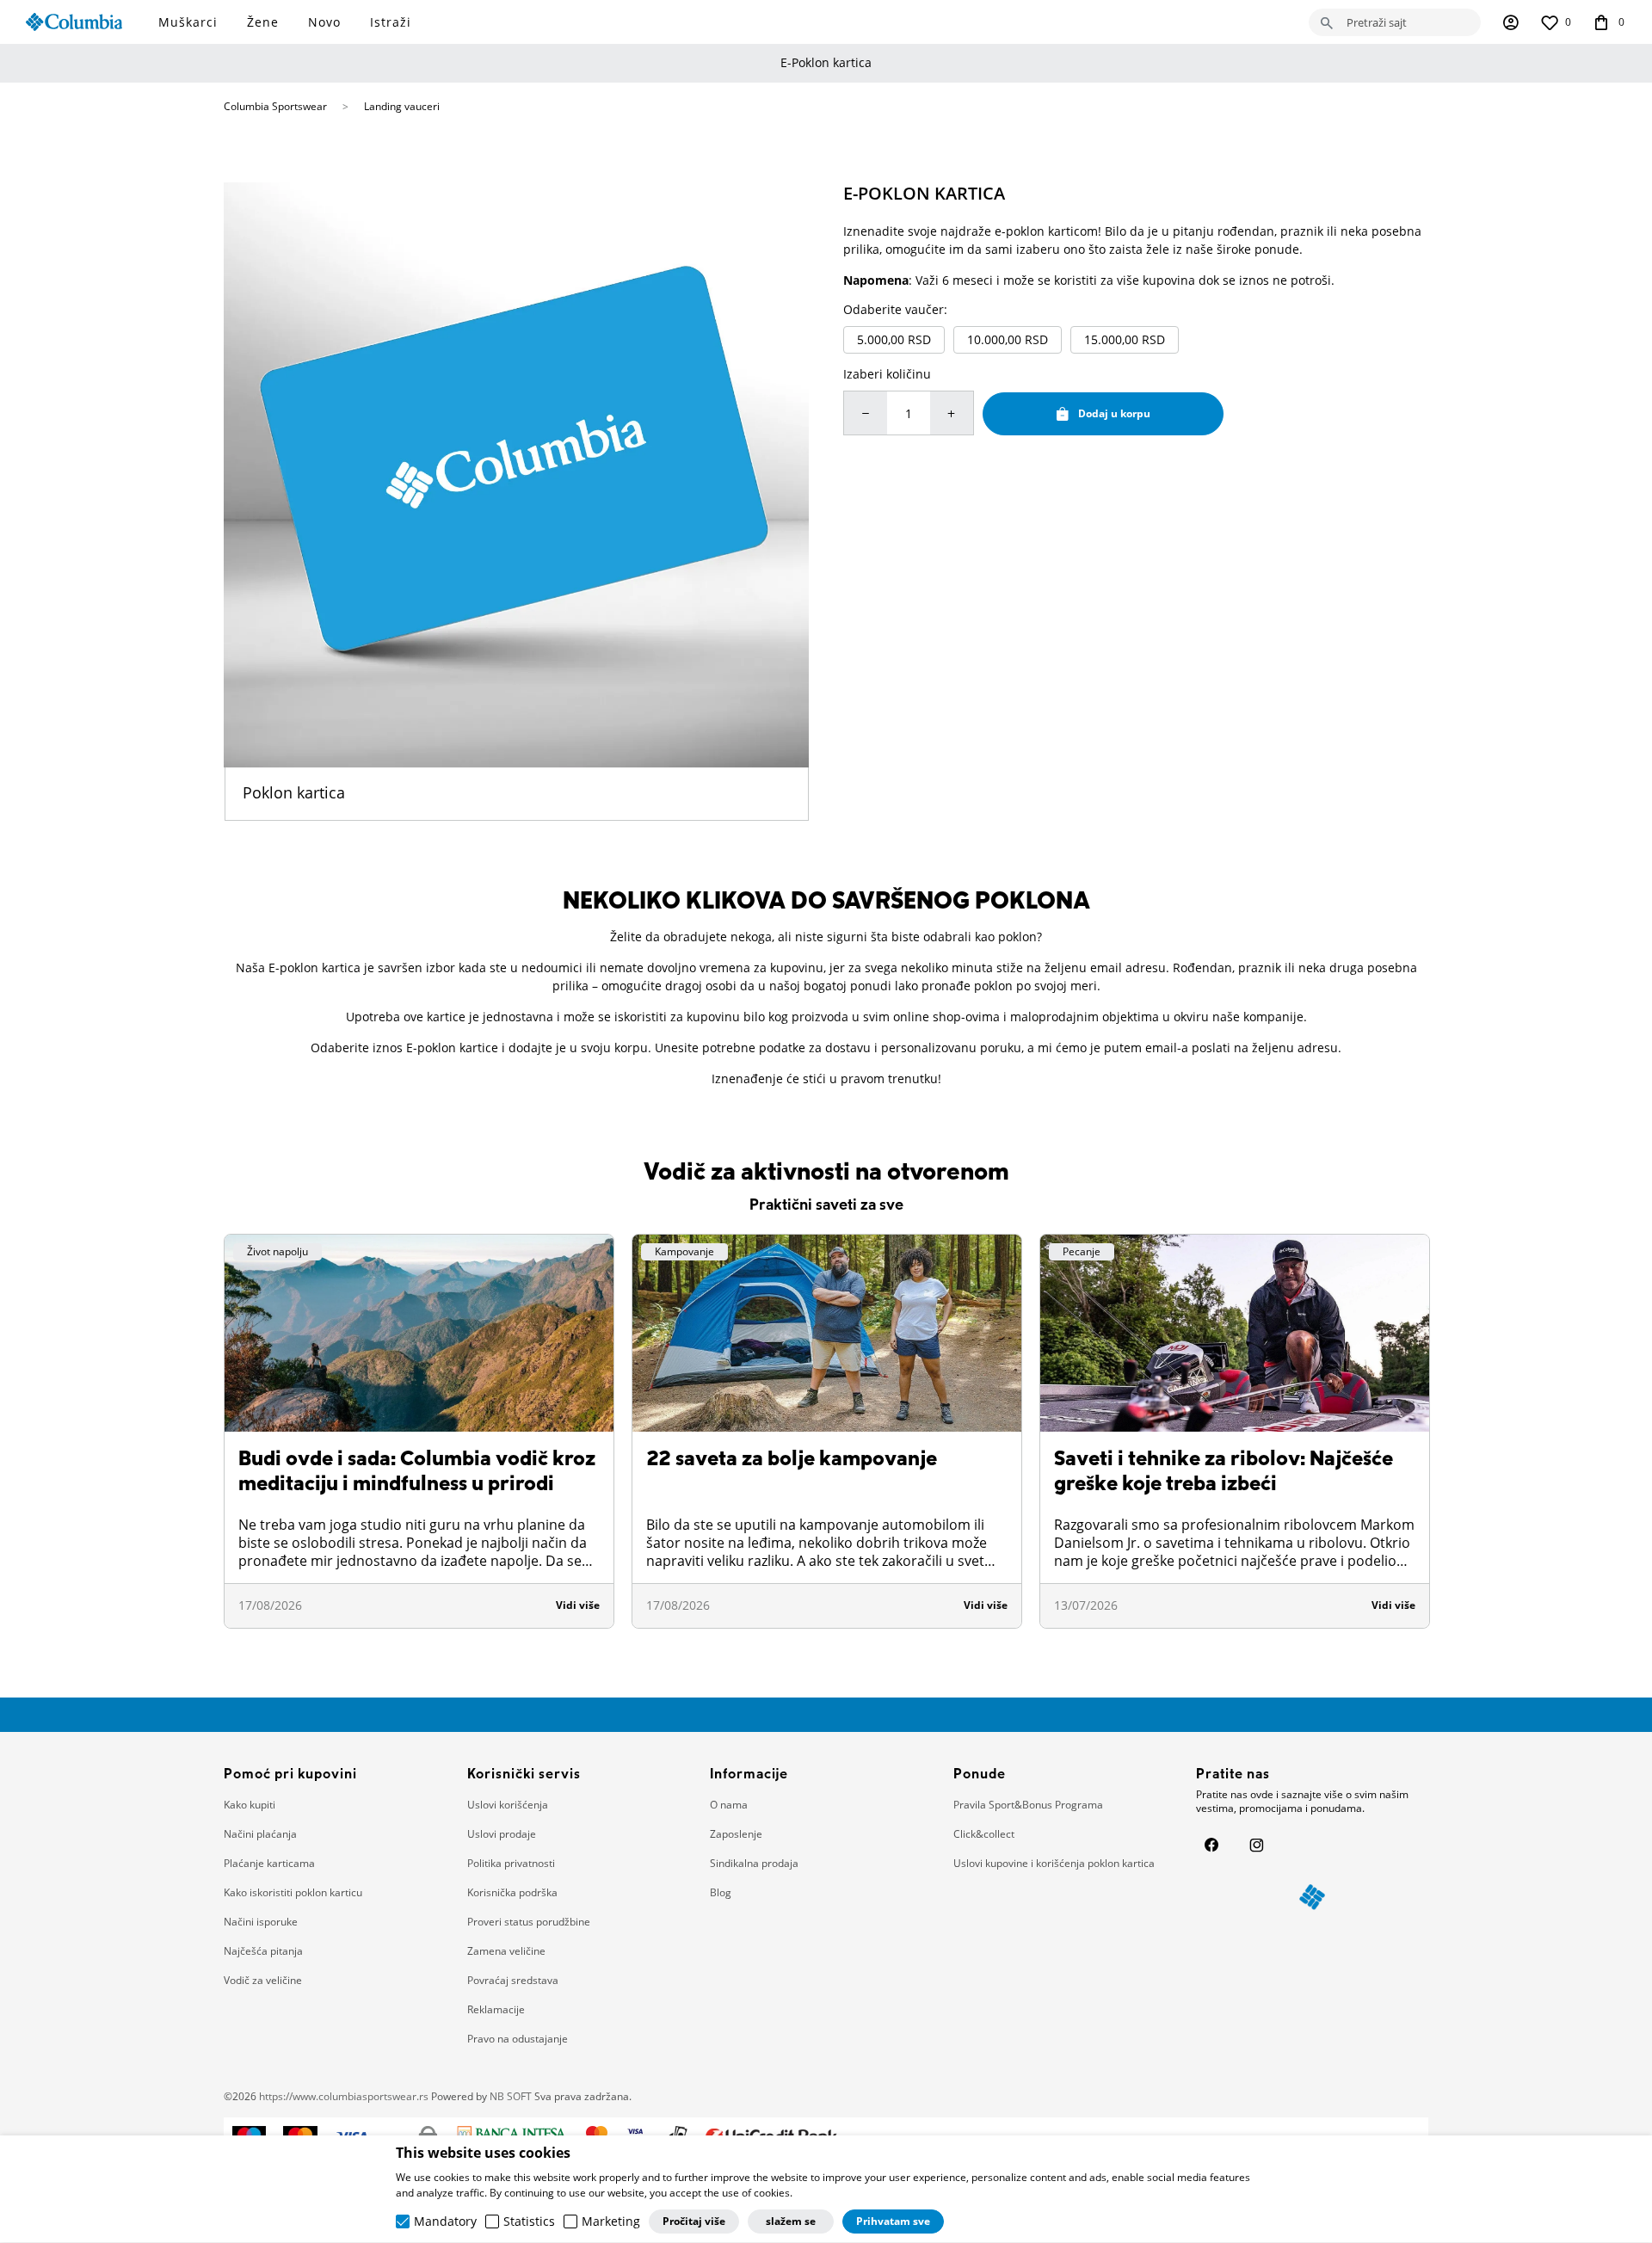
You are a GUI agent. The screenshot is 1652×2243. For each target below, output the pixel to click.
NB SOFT (511, 2096)
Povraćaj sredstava (513, 1980)
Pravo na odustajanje (518, 2039)
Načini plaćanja (260, 1834)
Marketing (611, 2222)
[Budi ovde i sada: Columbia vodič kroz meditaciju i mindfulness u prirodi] (419, 1333)
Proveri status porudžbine (529, 1922)
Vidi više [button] (578, 1605)
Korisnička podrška (512, 1892)
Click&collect (984, 1834)
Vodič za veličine (263, 1980)
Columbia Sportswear (275, 107)
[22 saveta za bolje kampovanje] (827, 1333)
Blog (721, 1892)
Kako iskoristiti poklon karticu (293, 1892)
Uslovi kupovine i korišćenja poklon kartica (1054, 1863)
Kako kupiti (250, 1805)
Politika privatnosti (511, 1863)
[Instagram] (1256, 1844)
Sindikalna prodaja (754, 1863)
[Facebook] (1211, 1844)
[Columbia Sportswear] (74, 22)
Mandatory (445, 2222)
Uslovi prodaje (502, 1834)
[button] (1395, 22)
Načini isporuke (261, 1922)
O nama (729, 1805)
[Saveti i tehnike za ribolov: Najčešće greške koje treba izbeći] (1235, 1333)
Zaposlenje (736, 1834)
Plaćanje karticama (269, 1863)
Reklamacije (496, 2009)
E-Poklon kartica (826, 63)
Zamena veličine (506, 1951)
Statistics (529, 2222)
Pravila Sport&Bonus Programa (1028, 1805)
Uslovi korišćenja (508, 1805)
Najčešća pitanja (263, 1951)
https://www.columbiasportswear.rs (344, 2096)
